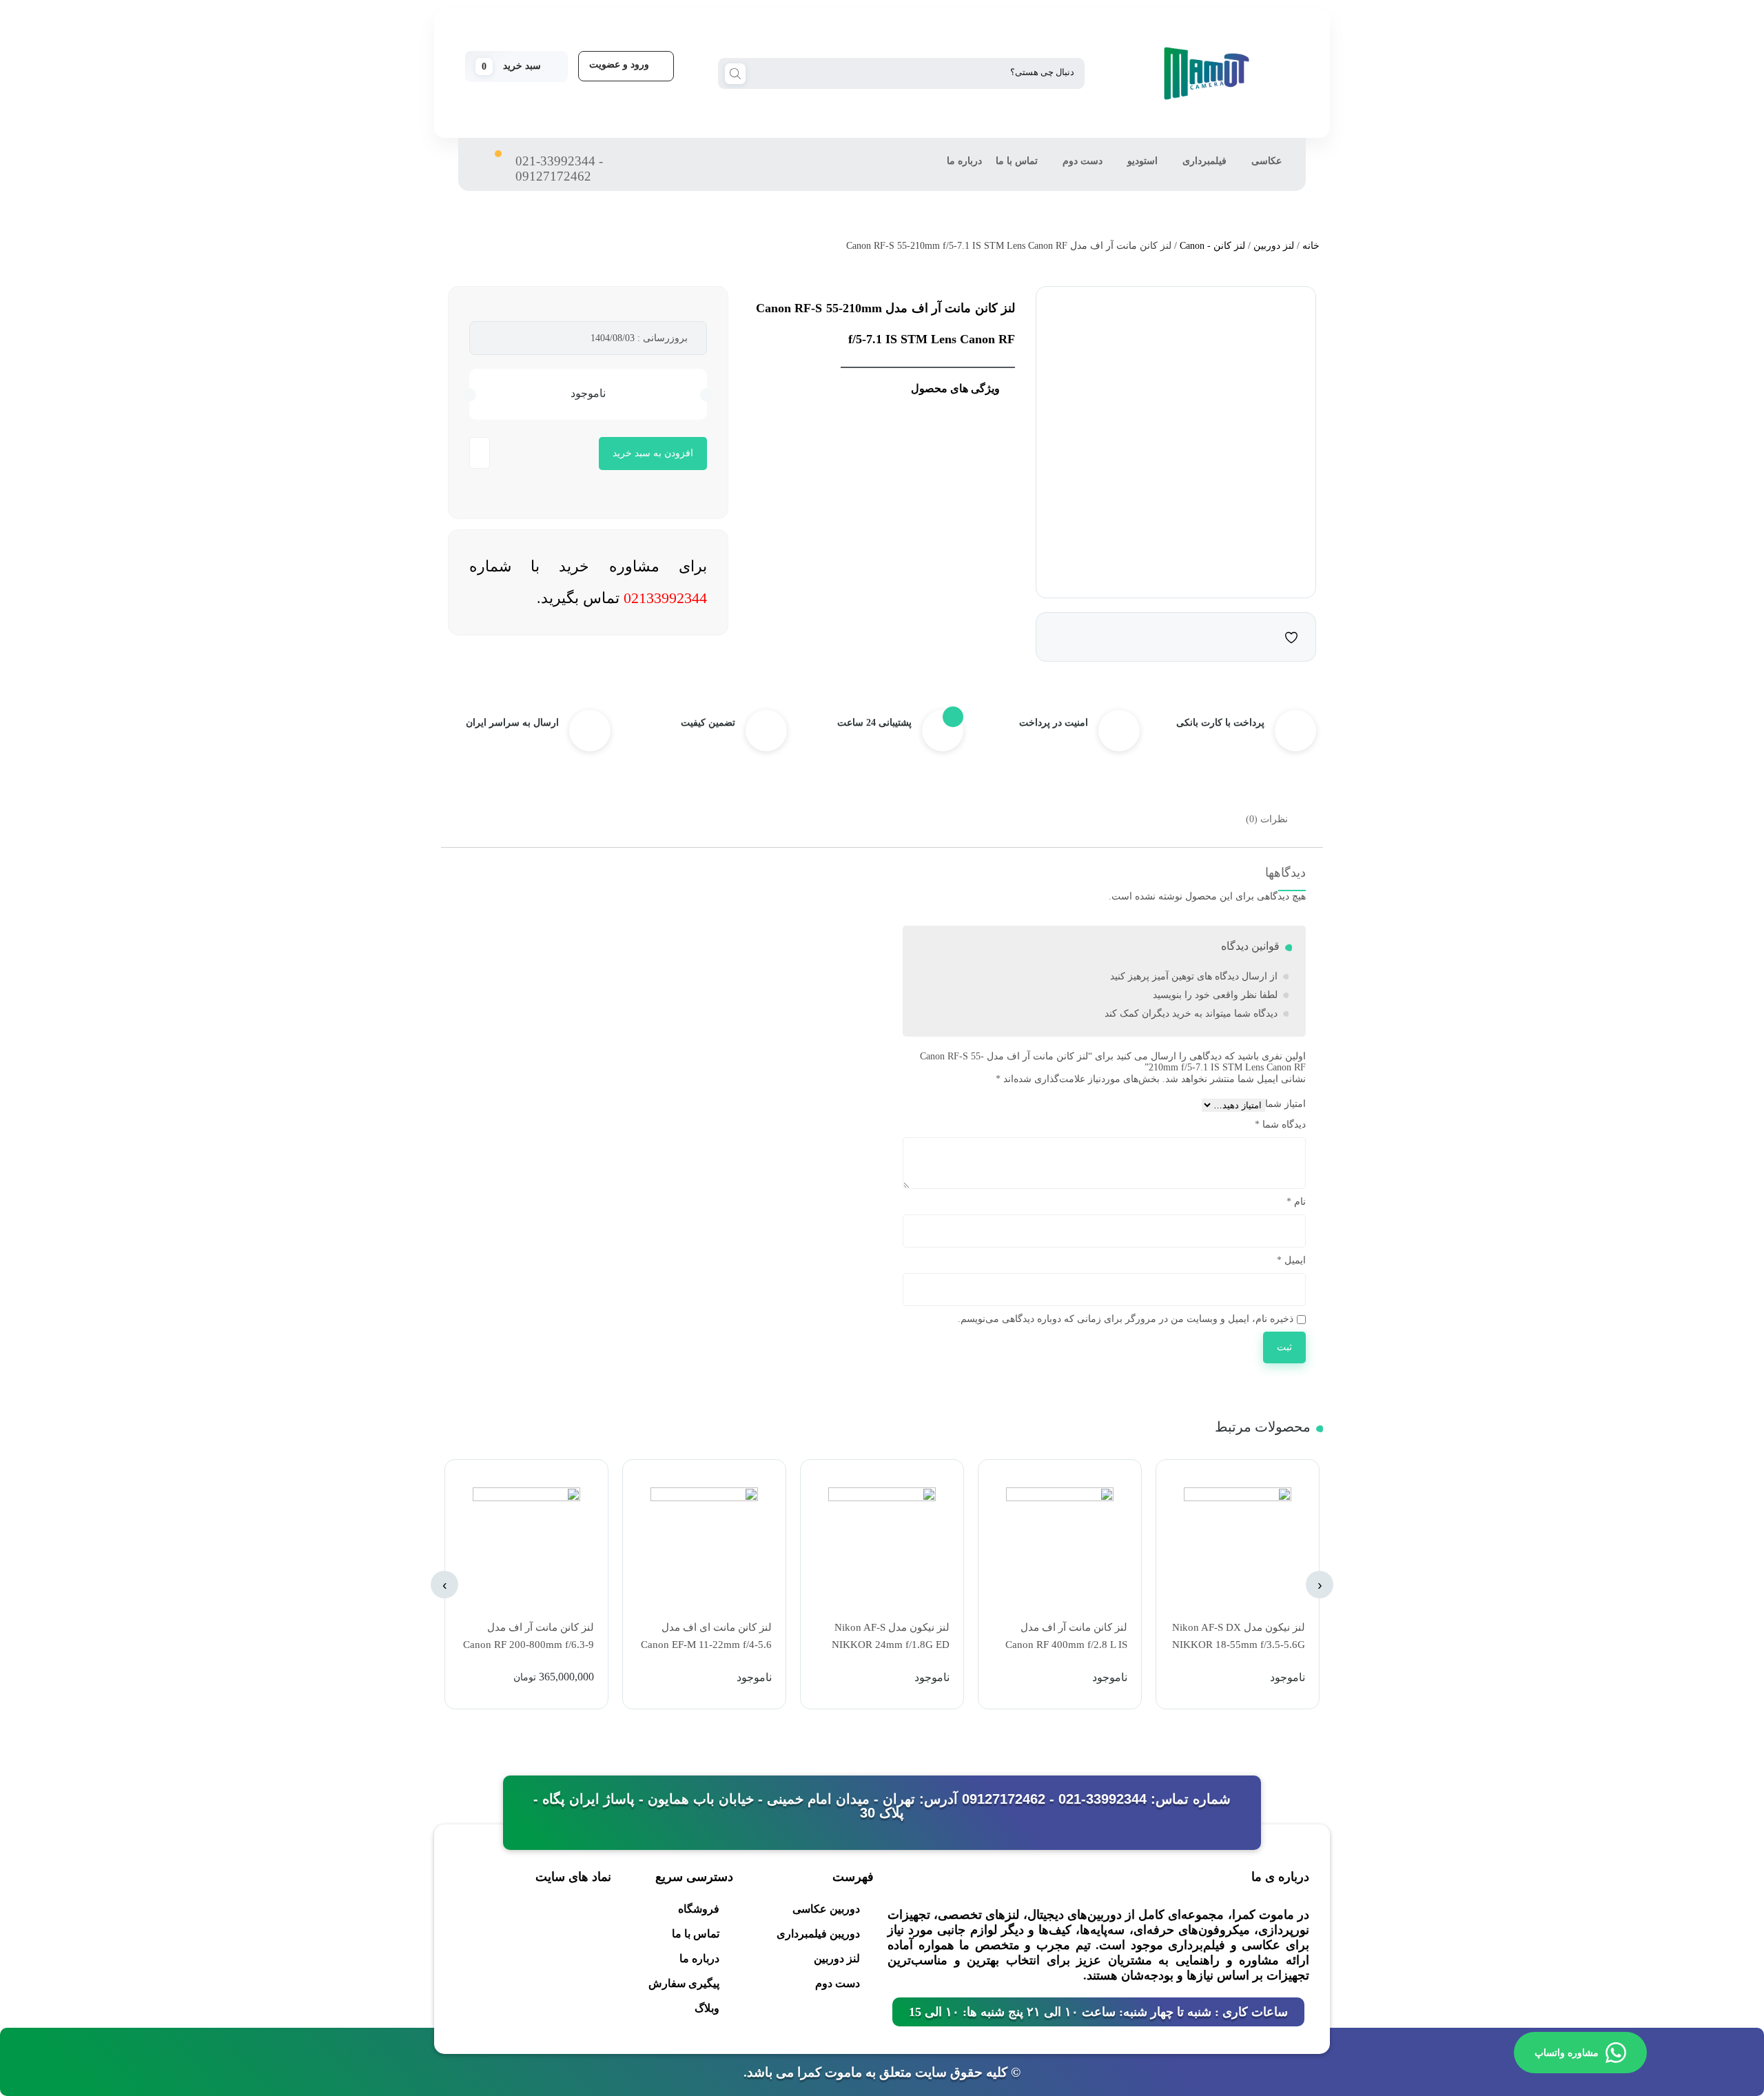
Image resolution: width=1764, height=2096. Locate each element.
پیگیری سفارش (684, 1983)
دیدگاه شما (1280, 1125)
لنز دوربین (1274, 246)
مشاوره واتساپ (1567, 2053)
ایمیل (1291, 1260)
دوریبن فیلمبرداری (818, 1934)
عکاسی (1266, 161)
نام (1296, 1202)
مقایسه (1264, 636)
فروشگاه (699, 1909)
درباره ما (964, 161)
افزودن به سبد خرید (653, 453)
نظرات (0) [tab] (1267, 819)
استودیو (1142, 161)
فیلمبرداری (1204, 161)
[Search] (735, 72)
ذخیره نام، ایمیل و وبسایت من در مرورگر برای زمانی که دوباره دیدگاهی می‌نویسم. (1126, 1319)
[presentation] (1320, 1585)
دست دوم (1083, 161)
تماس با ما (1017, 161)
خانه (1311, 246)
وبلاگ (707, 2008)
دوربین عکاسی (826, 1909)
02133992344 (665, 598)
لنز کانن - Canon (1212, 246)
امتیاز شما (1285, 1104)
